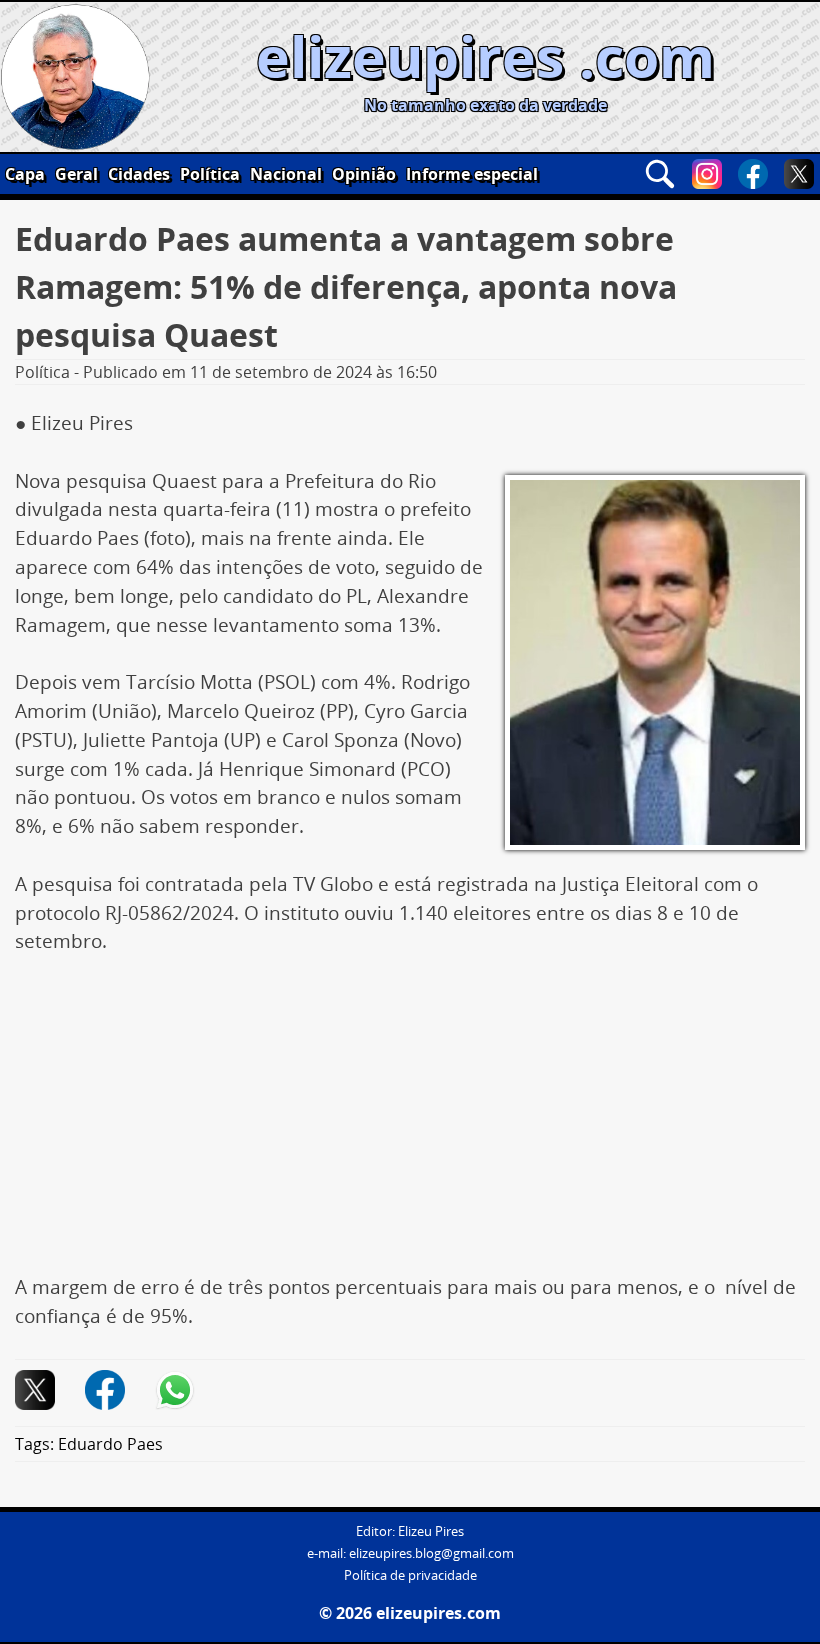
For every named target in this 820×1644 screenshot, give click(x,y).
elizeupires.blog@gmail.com (431, 1553)
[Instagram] (707, 174)
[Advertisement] (410, 1125)
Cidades (139, 174)
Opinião (364, 174)
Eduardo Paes (110, 1444)
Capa (25, 174)
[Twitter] (799, 174)
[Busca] (660, 174)
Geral (76, 174)
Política (210, 174)
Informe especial (472, 174)
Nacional (286, 174)
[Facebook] (753, 174)
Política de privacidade (410, 1575)
